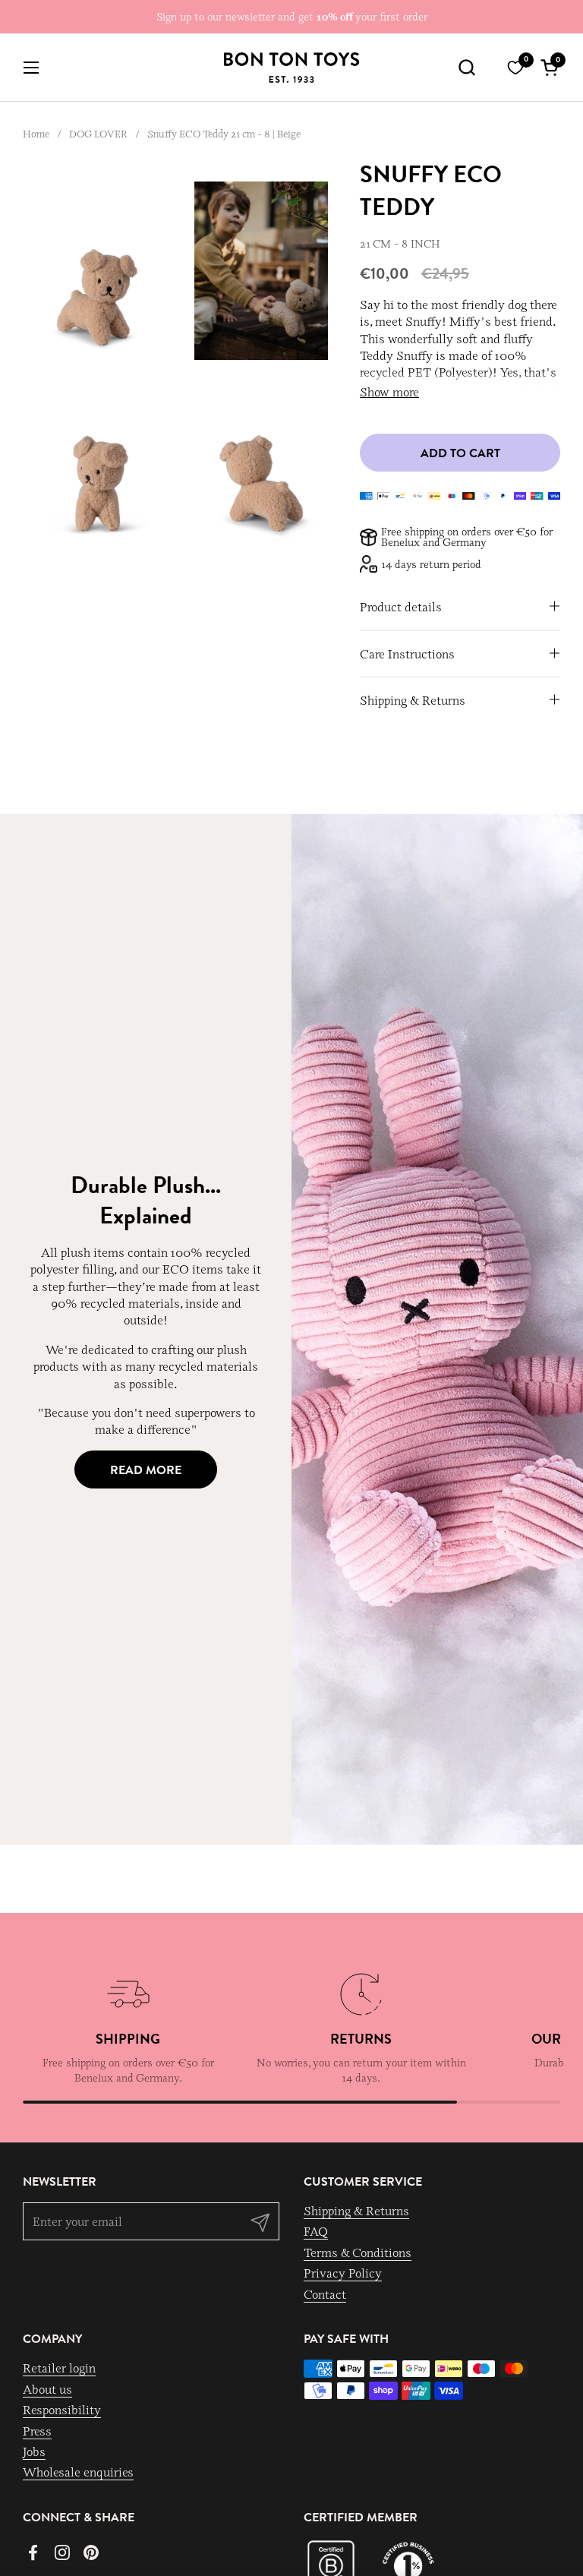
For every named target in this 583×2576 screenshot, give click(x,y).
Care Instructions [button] (407, 654)
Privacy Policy (343, 2273)
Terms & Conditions (358, 2252)
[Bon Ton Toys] (291, 68)
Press (37, 2431)
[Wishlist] (515, 68)
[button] (466, 67)
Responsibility (62, 2410)
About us (47, 2389)
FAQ (316, 2231)
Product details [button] (401, 607)
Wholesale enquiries (78, 2472)
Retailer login (59, 2368)
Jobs (34, 2451)
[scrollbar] (291, 2102)
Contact (325, 2294)
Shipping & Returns (356, 2211)
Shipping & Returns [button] (413, 700)
